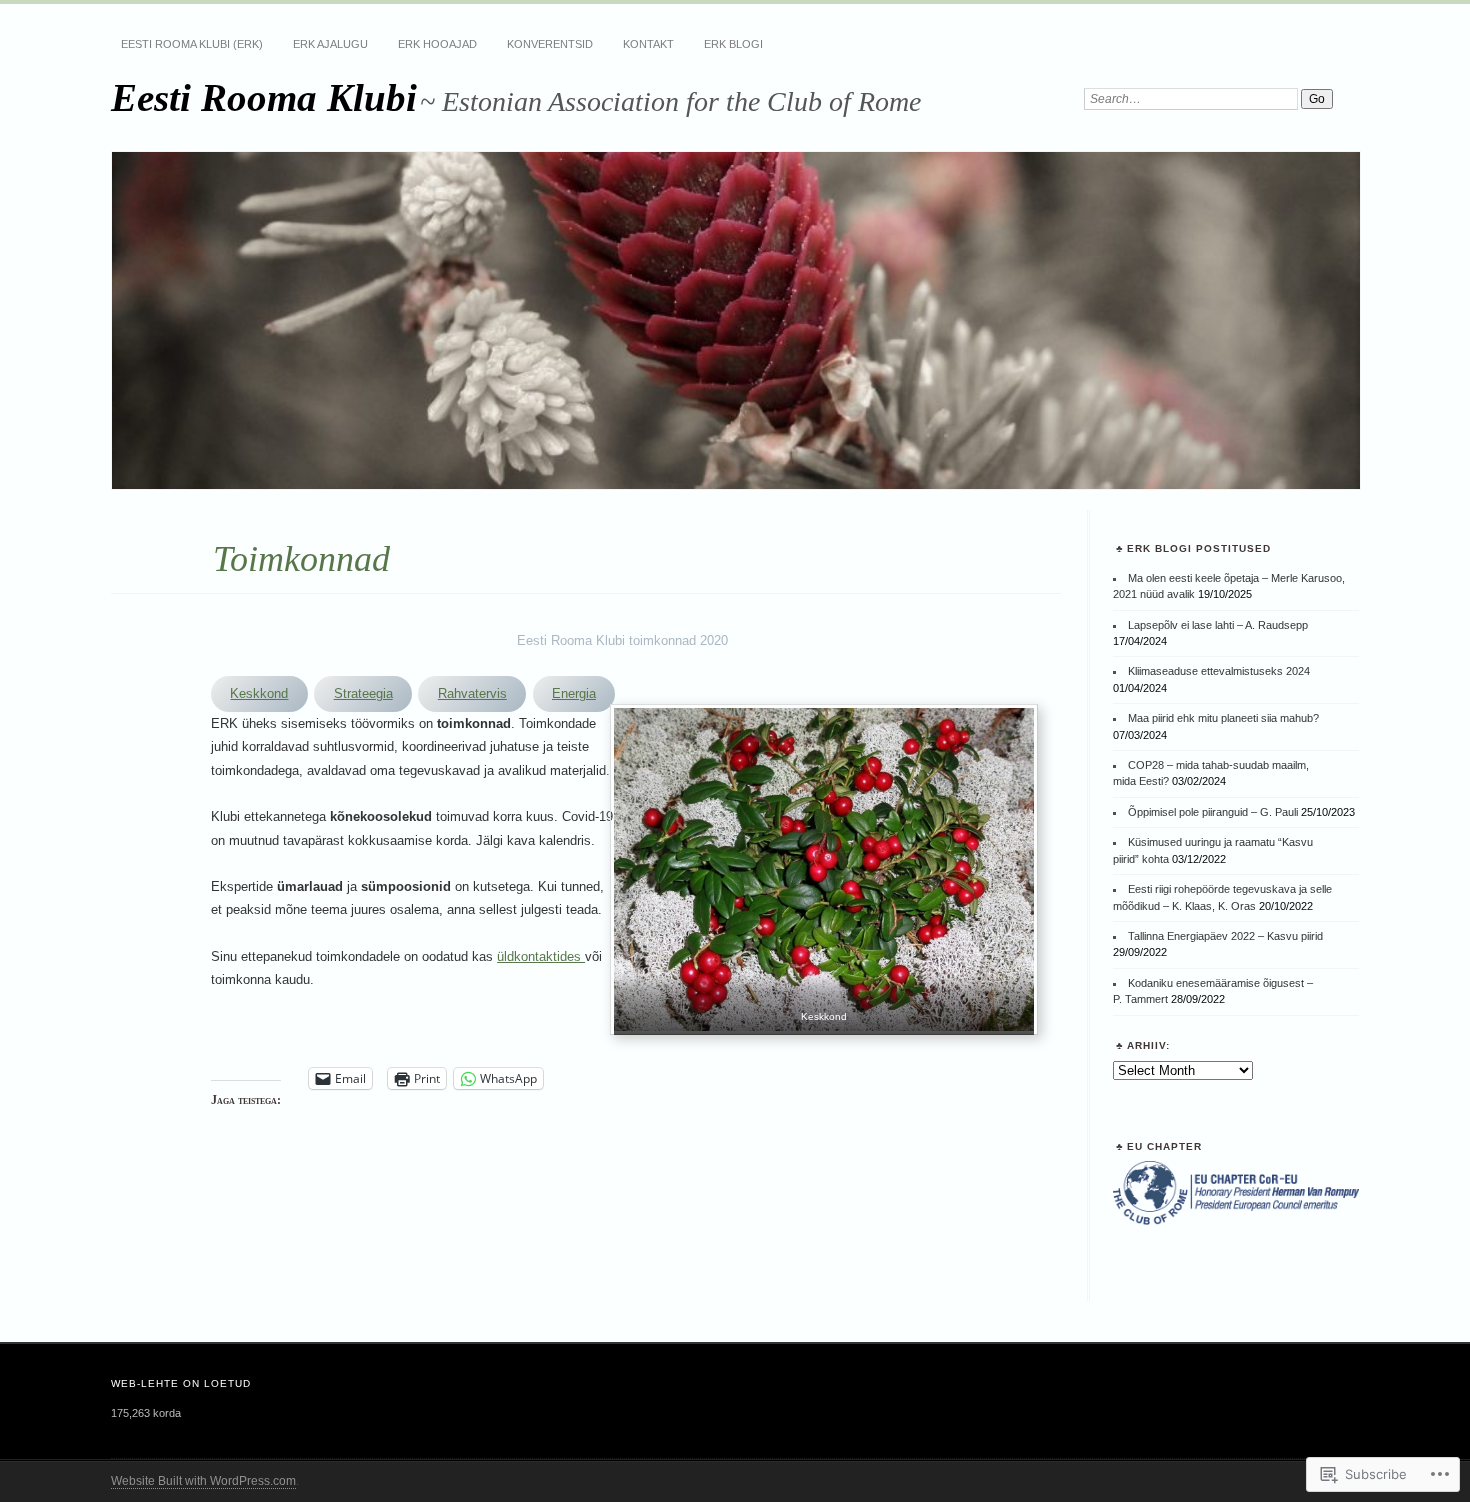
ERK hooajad (437, 44)
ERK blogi (733, 44)
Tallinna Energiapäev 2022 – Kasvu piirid (1225, 936)
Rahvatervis (472, 693)
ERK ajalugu (330, 44)
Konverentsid (550, 44)
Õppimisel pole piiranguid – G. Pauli (1213, 812)
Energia (574, 693)
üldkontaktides (541, 956)
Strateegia (363, 693)
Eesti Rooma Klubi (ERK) (192, 44)
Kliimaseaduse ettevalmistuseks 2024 (1219, 671)
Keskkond (259, 693)
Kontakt (648, 44)
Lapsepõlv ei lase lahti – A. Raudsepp (1218, 625)
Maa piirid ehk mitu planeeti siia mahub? (1223, 718)
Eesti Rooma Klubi (264, 97)
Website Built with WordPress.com (203, 1481)
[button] (824, 873)
